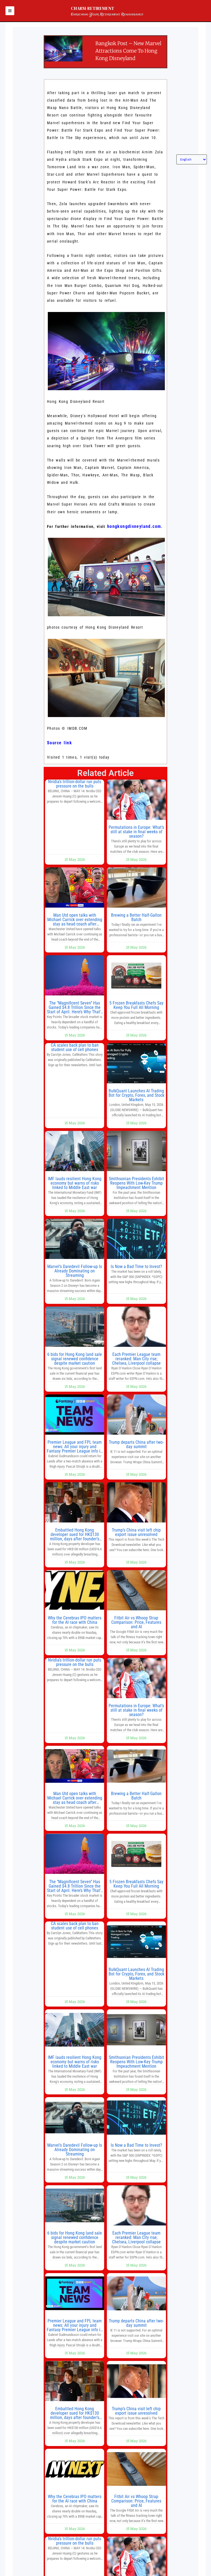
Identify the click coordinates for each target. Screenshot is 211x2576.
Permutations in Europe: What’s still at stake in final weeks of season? (136, 832)
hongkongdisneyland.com (134, 526)
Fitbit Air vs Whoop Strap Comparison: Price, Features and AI (136, 1622)
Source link (59, 743)
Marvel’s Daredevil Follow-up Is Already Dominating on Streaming (75, 1271)
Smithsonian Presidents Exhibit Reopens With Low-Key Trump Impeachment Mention (136, 1183)
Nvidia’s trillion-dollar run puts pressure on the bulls (75, 784)
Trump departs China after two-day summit (136, 1444)
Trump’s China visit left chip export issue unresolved (136, 1532)
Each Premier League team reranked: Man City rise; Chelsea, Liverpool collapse (136, 1359)
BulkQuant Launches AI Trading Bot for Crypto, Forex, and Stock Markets (136, 1095)
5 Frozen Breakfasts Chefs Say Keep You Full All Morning (136, 1005)
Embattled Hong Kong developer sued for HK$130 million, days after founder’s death (75, 1537)
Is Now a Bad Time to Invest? (136, 1267)
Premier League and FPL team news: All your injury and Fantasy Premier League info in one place (75, 1449)
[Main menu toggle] (10, 11)
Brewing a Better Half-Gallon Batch (136, 917)
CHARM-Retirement (93, 8)
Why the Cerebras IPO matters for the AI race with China (75, 1620)
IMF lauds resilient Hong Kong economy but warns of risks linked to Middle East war (75, 1183)
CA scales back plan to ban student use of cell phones (75, 1047)
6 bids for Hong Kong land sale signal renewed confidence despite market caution (75, 1359)
